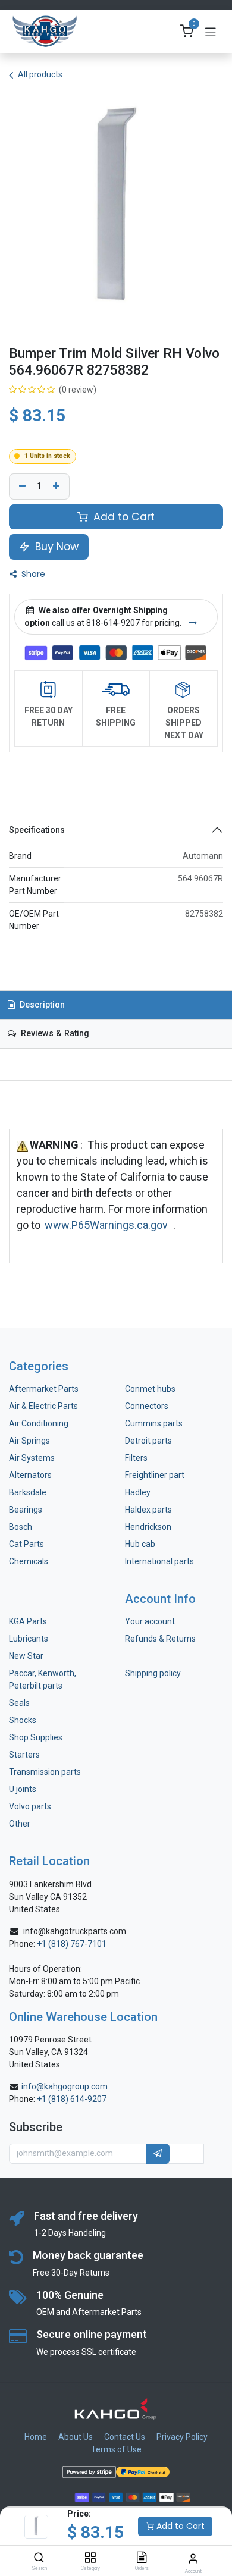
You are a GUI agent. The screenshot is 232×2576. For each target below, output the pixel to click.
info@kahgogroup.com (65, 2086)
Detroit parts (148, 1441)
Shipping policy (153, 1673)
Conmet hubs (150, 1389)
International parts (159, 1561)
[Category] (90, 2558)
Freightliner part (155, 1475)
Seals (19, 1703)
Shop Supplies (36, 1737)
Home (36, 2437)
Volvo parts (30, 1806)
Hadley (138, 1492)
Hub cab (140, 1544)
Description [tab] (41, 1005)
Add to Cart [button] (123, 517)
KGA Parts (28, 1621)
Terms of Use (116, 2449)
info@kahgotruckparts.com (75, 1931)
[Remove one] (21, 487)
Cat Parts (26, 1544)
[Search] (39, 2558)
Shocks (23, 1720)
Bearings (26, 1510)
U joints (23, 1789)
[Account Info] (193, 2558)
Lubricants (29, 1639)
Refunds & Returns (160, 1639)
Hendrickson (148, 1527)
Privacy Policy (182, 2437)
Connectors (148, 1406)
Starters (24, 1755)
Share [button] (32, 574)
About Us (76, 2437)
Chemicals (29, 1561)
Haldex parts (148, 1510)
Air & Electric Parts (43, 1406)
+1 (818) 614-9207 (72, 2099)
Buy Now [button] (55, 547)
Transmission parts (45, 1772)
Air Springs (29, 1441)
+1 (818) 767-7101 (72, 1944)
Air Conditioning (39, 1423)
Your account (150, 1621)
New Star (26, 1656)
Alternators (30, 1475)
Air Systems (32, 1458)
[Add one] (58, 487)
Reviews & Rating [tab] (54, 1033)
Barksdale (28, 1492)
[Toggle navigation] (211, 32)
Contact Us (125, 2437)
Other (20, 1824)
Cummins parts (154, 1423)
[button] (158, 2154)
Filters (136, 1458)
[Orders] (142, 2558)
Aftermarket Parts (44, 1389)
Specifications (37, 830)
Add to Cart (179, 2526)
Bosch (21, 1527)
